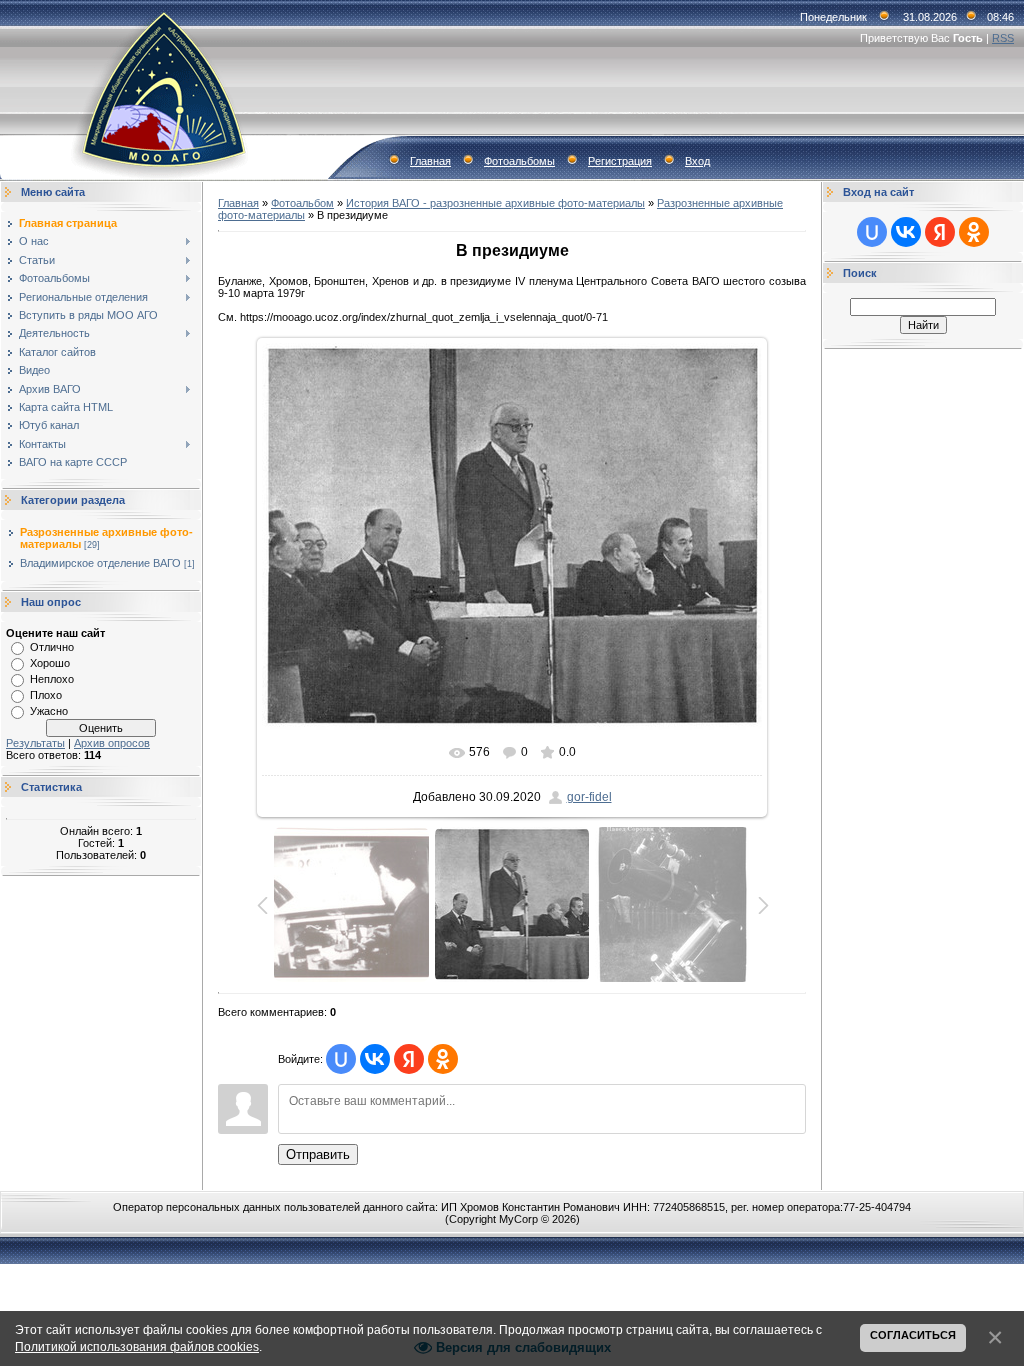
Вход (697, 161)
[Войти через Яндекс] (409, 1059)
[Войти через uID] (341, 1059)
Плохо (46, 695)
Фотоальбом (302, 203)
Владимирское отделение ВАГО (100, 563)
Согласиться (913, 1335)
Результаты (35, 743)
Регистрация (620, 161)
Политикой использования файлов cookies (137, 1346)
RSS (1003, 38)
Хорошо (50, 663)
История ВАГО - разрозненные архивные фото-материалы (495, 203)
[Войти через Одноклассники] (443, 1059)
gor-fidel (589, 797)
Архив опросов (112, 743)
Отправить (318, 1154)
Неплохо (52, 679)
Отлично (52, 647)
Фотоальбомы (519, 161)
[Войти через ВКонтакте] (375, 1059)
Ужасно (49, 711)
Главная (430, 161)
